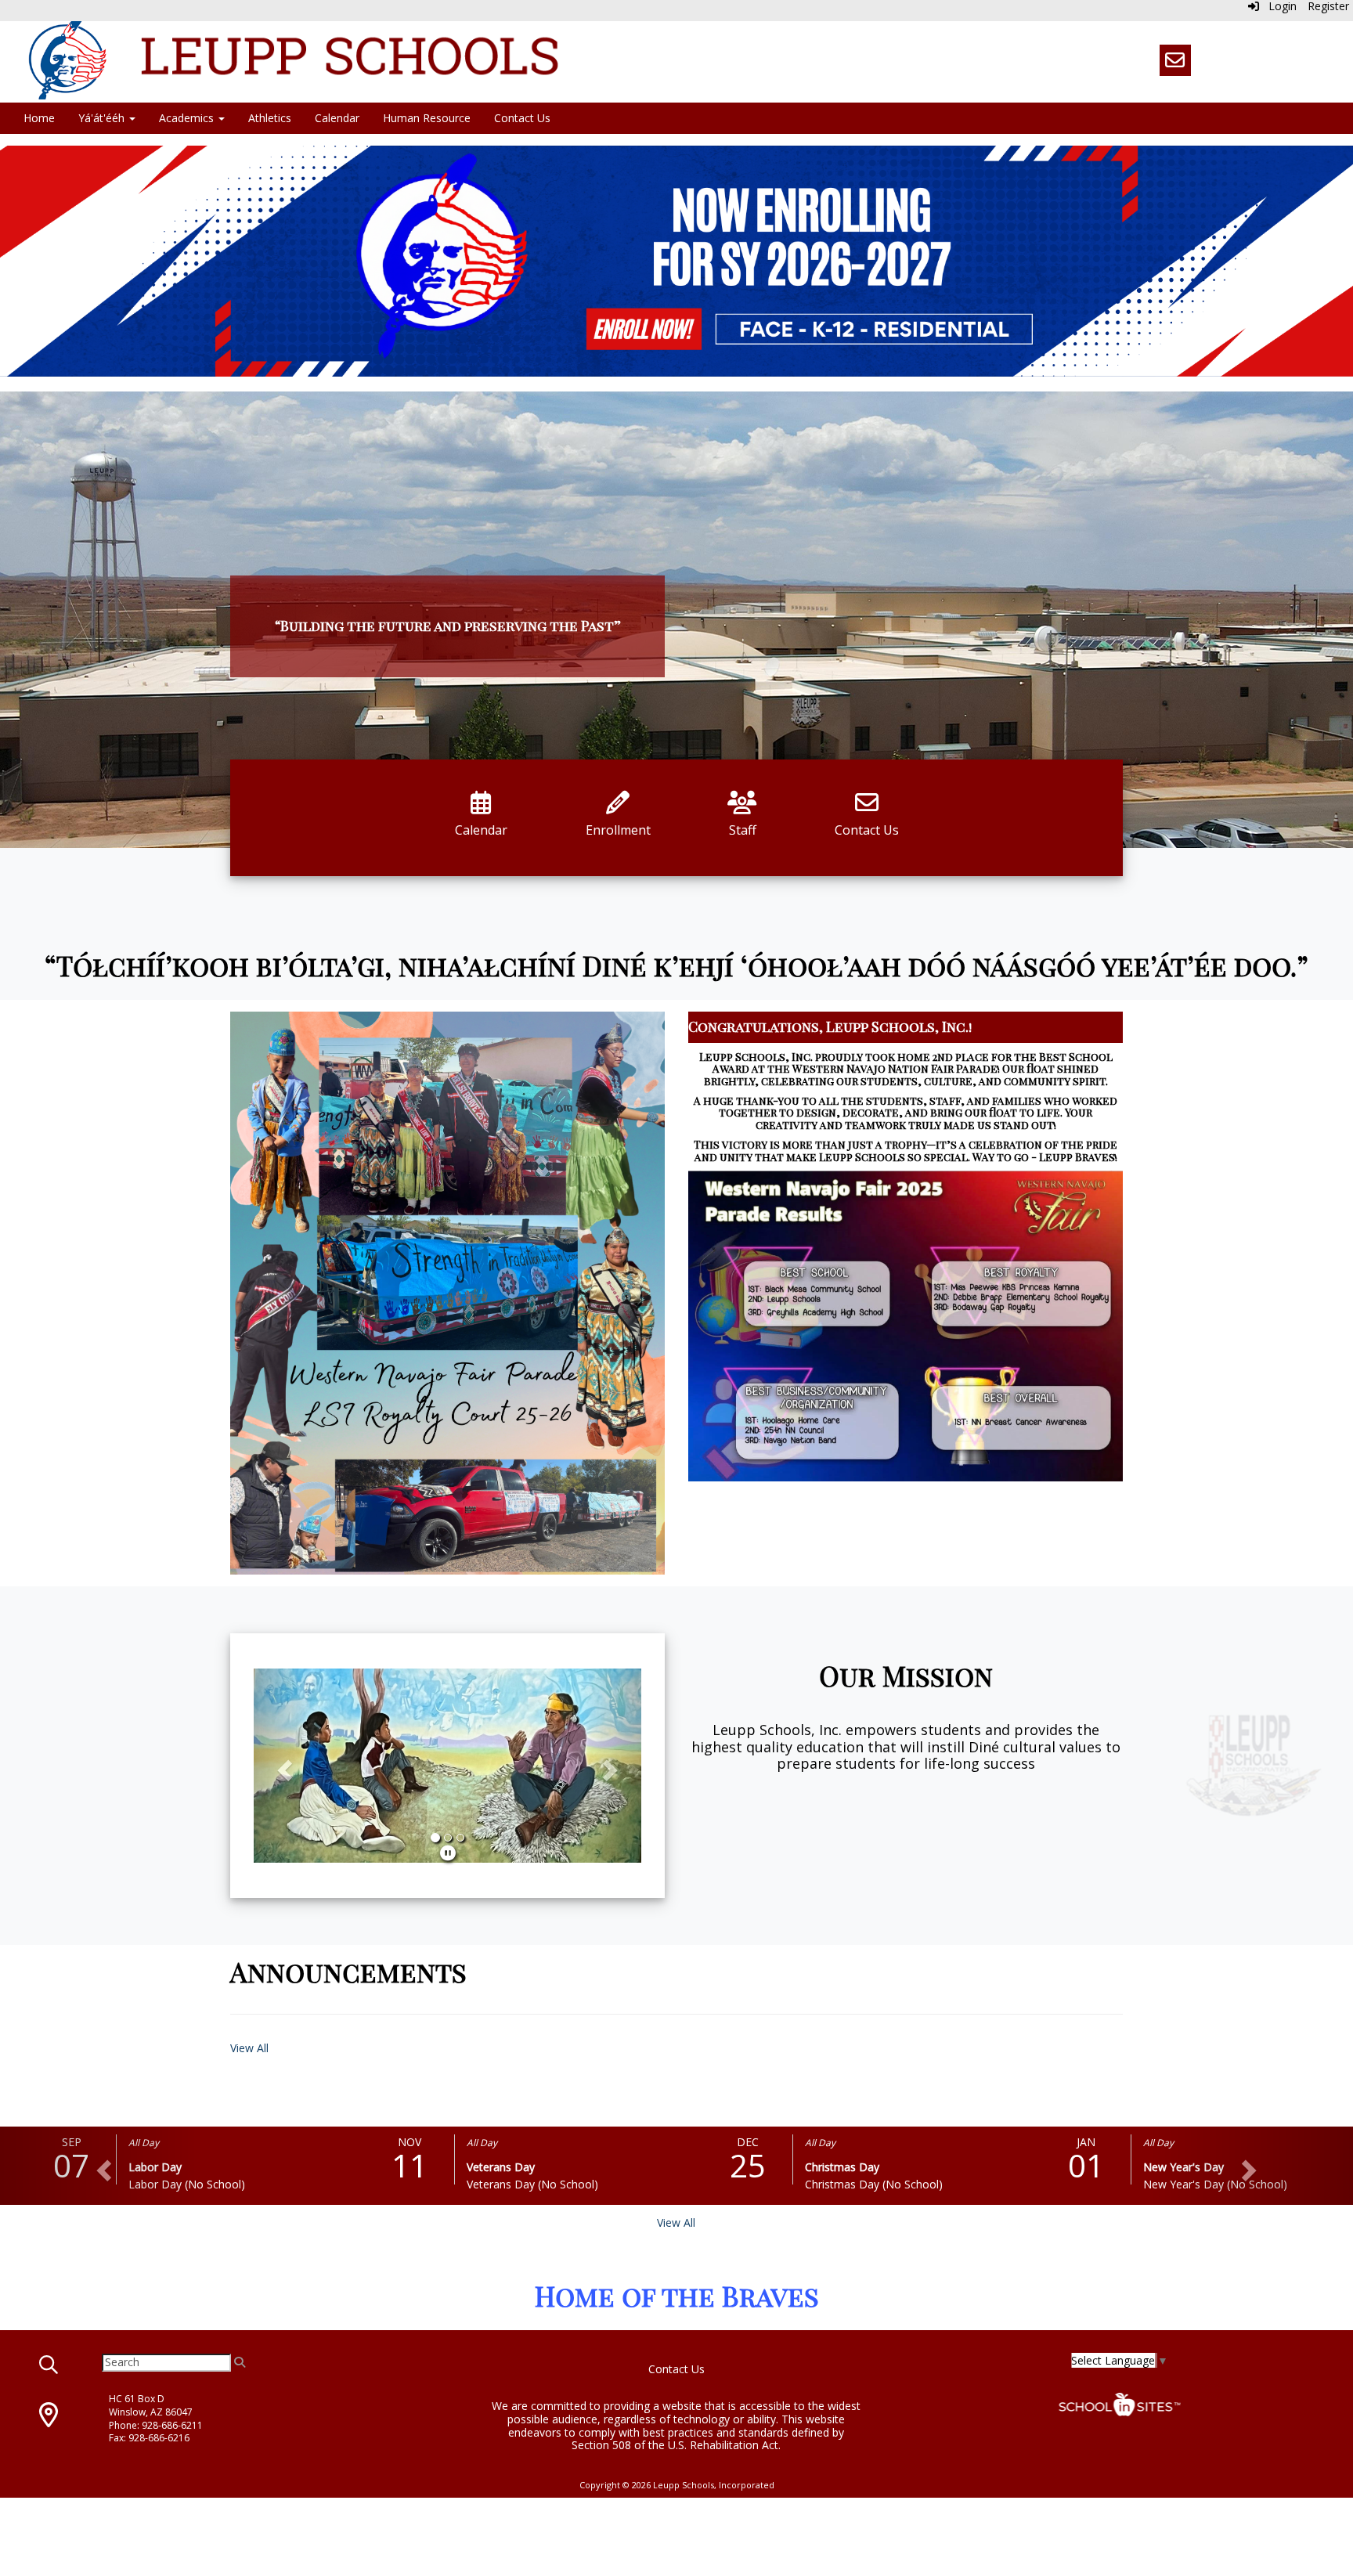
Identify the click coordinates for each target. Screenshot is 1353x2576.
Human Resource (427, 118)
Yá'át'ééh (103, 118)
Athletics (270, 118)
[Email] (1175, 60)
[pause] (448, 1853)
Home (39, 118)
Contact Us (522, 118)
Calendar (337, 118)
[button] (283, 1766)
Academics (188, 118)
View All (249, 2048)
